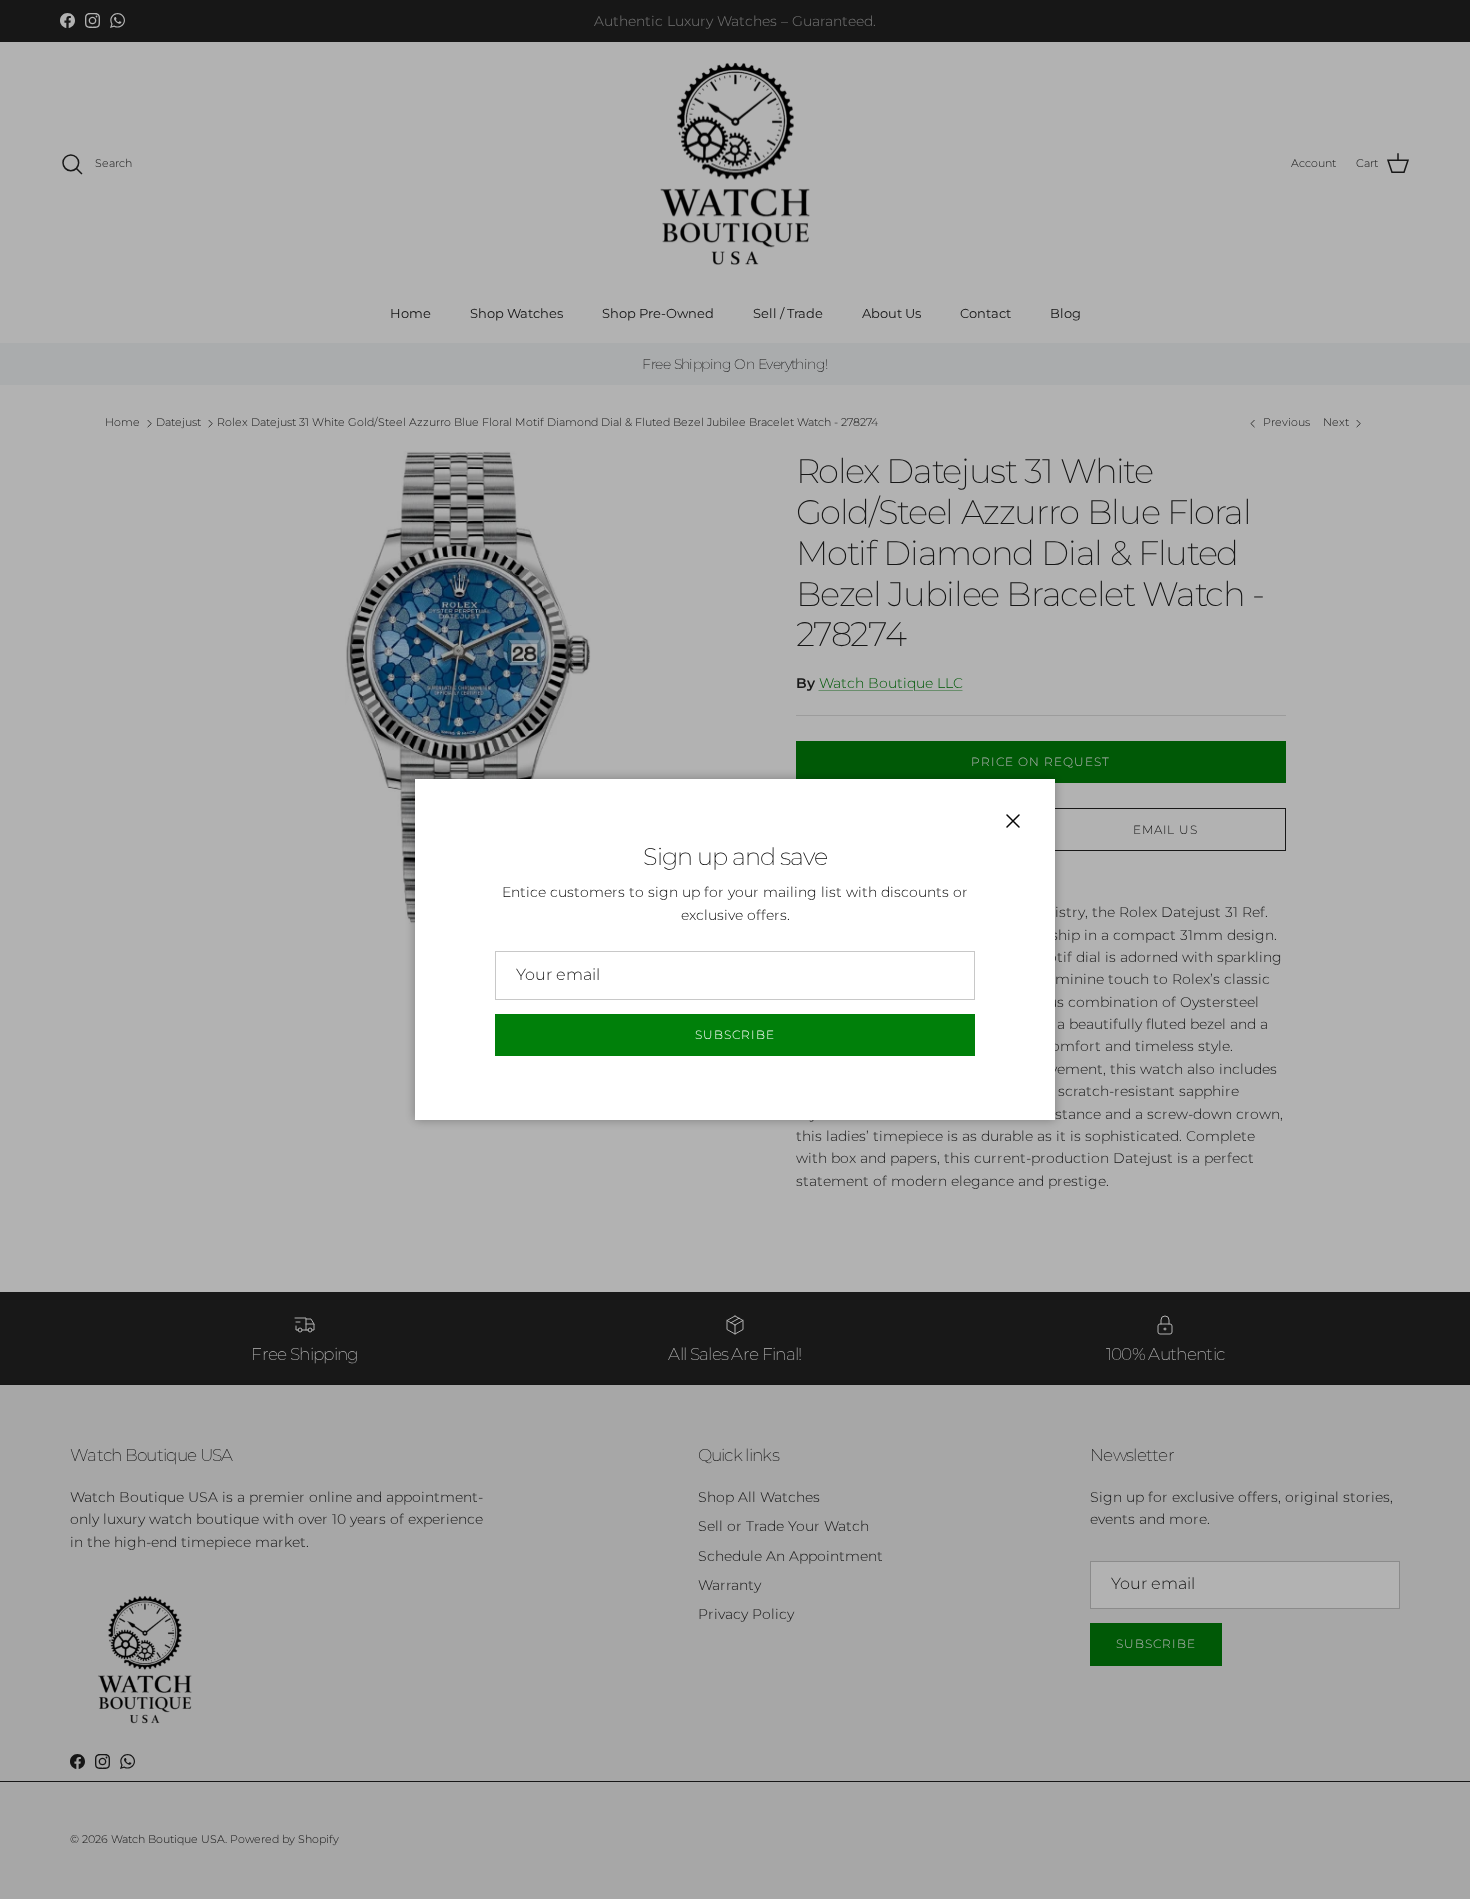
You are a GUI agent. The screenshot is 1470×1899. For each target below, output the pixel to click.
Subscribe (735, 1034)
